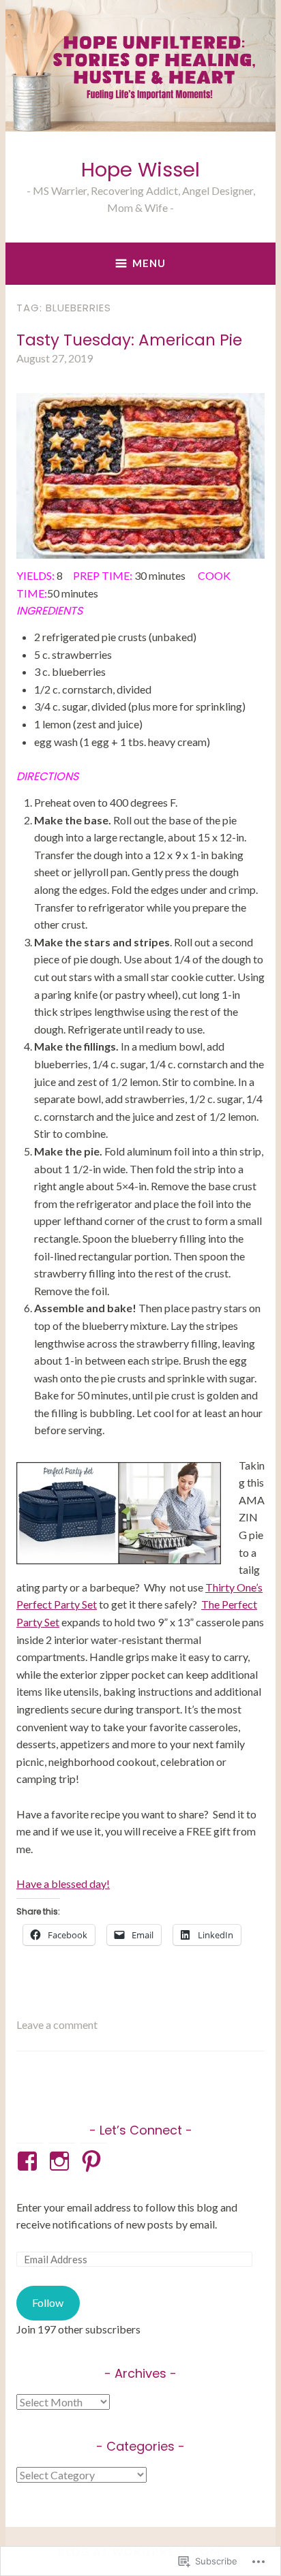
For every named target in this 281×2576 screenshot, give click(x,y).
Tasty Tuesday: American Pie (129, 340)
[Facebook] (30, 2161)
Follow (48, 2302)
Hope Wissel (140, 170)
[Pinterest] (94, 2161)
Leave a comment (57, 2024)
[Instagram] (62, 2161)
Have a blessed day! (63, 1883)
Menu (149, 263)
